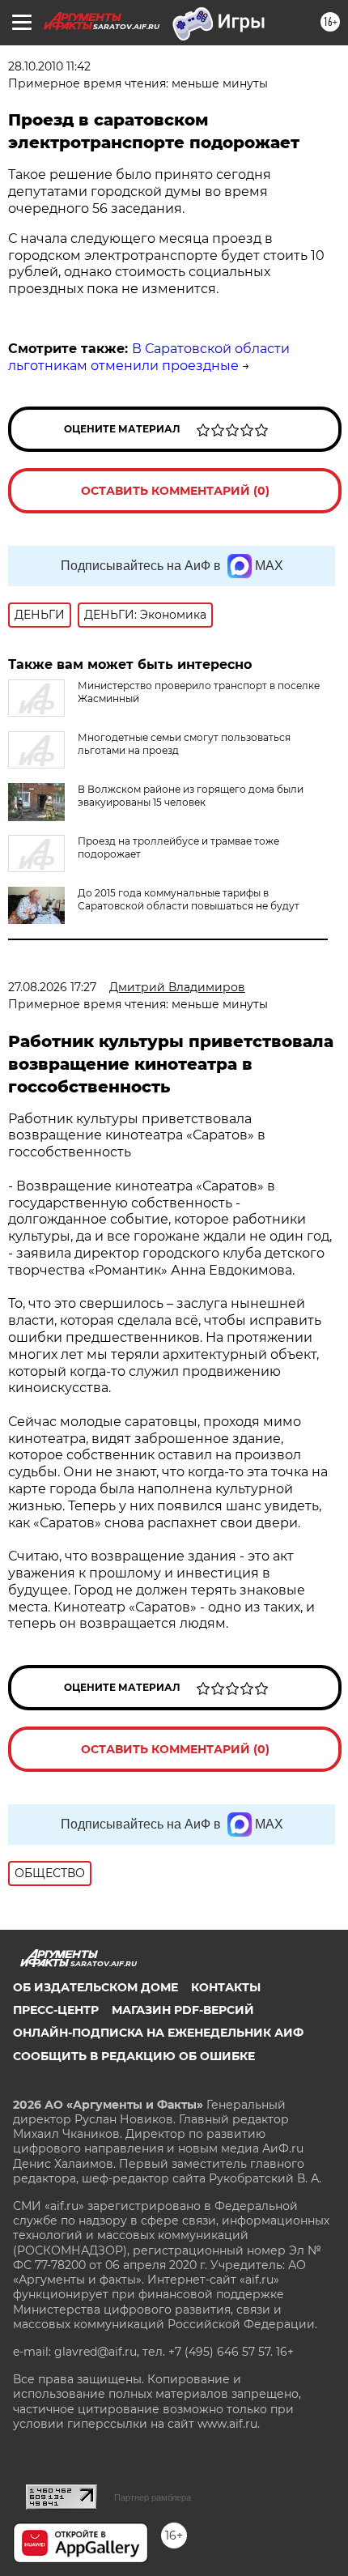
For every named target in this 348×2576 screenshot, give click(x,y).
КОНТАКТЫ (226, 1987)
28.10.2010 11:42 (49, 66)
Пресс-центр (56, 2010)
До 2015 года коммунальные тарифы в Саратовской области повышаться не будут (189, 899)
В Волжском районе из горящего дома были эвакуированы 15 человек (191, 796)
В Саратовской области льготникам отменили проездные (149, 357)
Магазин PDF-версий (183, 2010)
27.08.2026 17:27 (52, 987)
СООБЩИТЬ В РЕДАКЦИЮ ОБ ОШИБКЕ (134, 2056)
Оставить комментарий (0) (175, 491)
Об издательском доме (95, 1987)
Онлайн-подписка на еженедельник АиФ (158, 2033)
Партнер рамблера (153, 2497)
